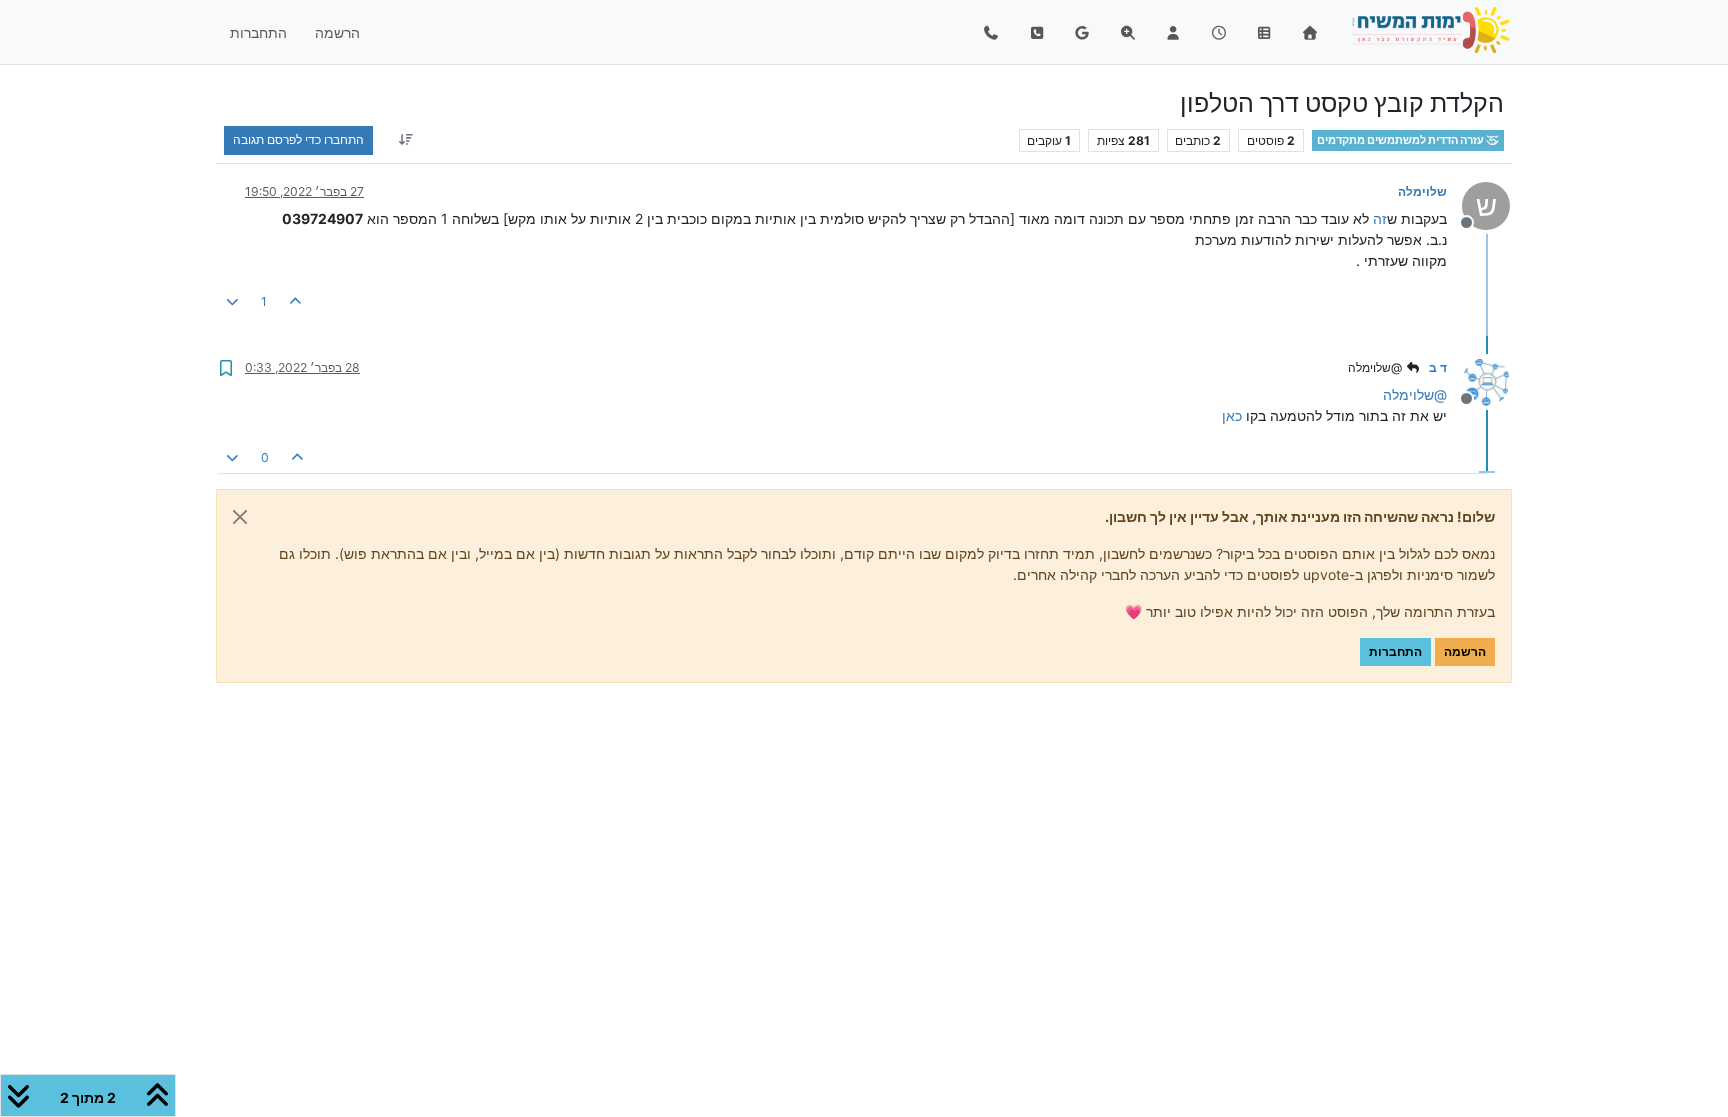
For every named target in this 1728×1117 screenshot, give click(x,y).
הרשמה (1465, 651)
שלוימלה (1422, 191)
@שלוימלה (1376, 367)
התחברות (1395, 651)
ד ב (1438, 367)
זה (1380, 218)
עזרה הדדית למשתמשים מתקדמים (1401, 140)
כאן (1232, 415)
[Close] (240, 517)
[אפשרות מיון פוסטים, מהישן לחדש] (405, 140)
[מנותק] (1478, 380)
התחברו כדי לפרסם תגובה (298, 139)
